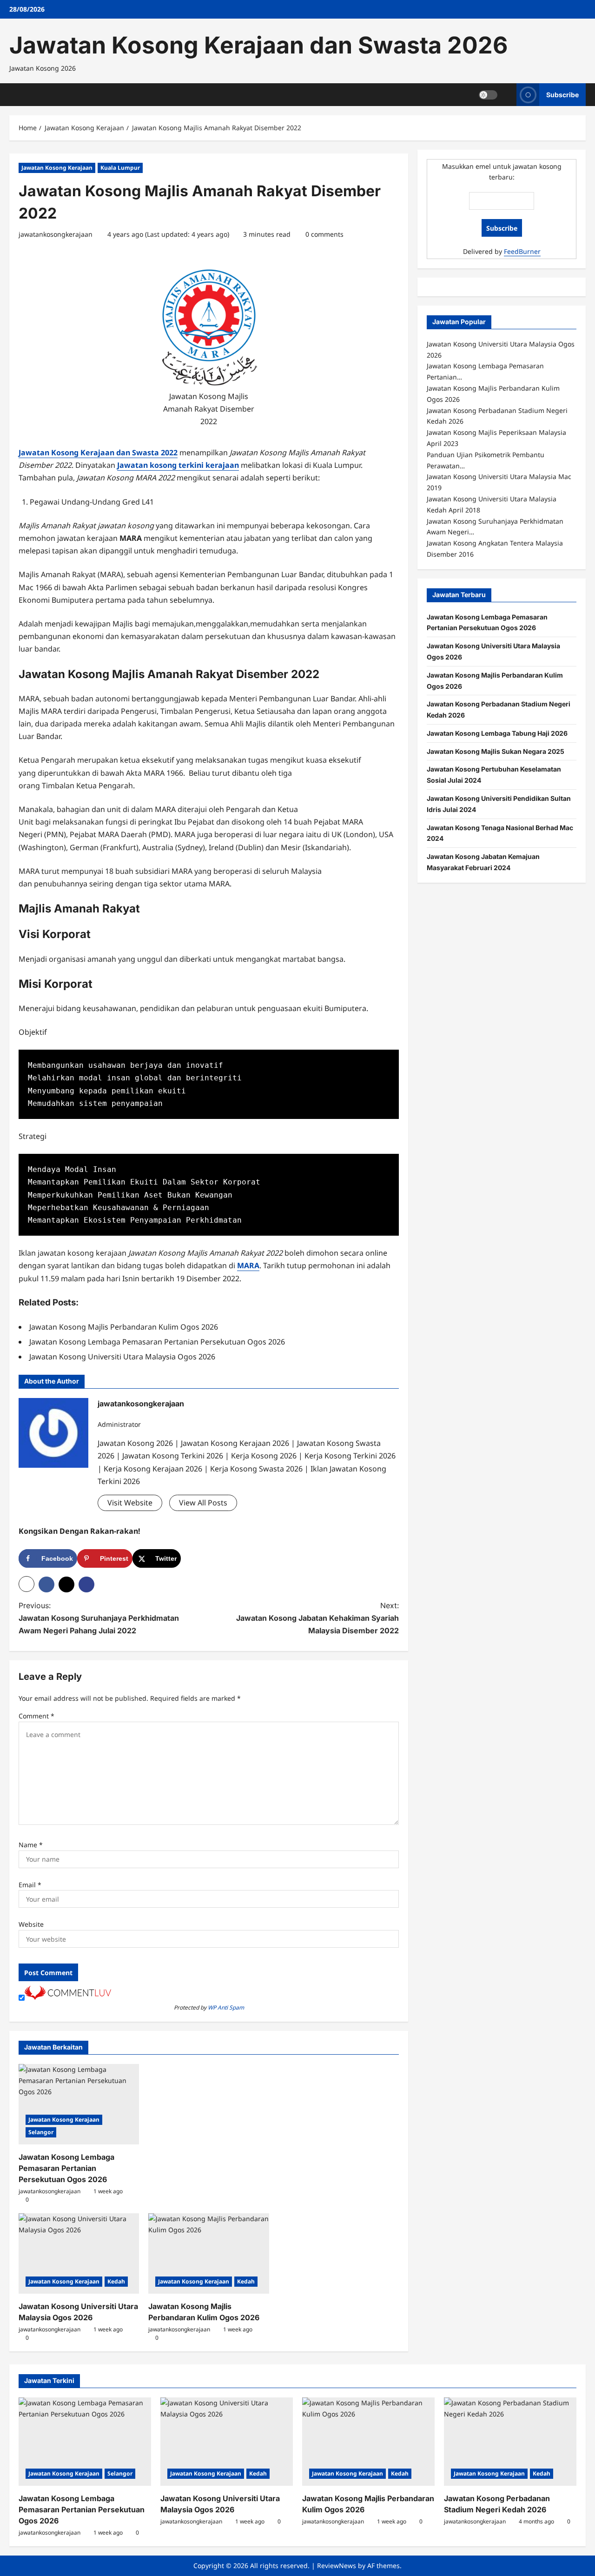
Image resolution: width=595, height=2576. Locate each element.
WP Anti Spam (226, 2007)
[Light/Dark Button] (488, 94)
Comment (36, 1716)
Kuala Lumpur (120, 168)
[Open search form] (507, 95)
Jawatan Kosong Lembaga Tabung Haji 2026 (497, 733)
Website (31, 1924)
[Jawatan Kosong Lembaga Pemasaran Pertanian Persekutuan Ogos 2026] (79, 2104)
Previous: (99, 1618)
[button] (26, 1584)
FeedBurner (522, 251)
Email (30, 1885)
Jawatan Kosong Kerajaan (57, 168)
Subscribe (562, 94)
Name (31, 1845)
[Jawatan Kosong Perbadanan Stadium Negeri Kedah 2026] (510, 2442)
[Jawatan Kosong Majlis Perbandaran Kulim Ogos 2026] (208, 2253)
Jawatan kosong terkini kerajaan (178, 465)
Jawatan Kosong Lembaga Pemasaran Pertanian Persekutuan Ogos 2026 (66, 2168)
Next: (317, 1618)
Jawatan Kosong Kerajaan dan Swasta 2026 (258, 45)
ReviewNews (337, 2566)
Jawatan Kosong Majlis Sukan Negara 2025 (496, 751)
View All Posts (203, 1503)
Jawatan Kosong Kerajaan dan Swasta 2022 (98, 453)
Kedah (116, 2281)
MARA (248, 1265)
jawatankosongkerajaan (56, 234)
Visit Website (130, 1503)
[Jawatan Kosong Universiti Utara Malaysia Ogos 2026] (79, 2253)
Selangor (41, 2132)
